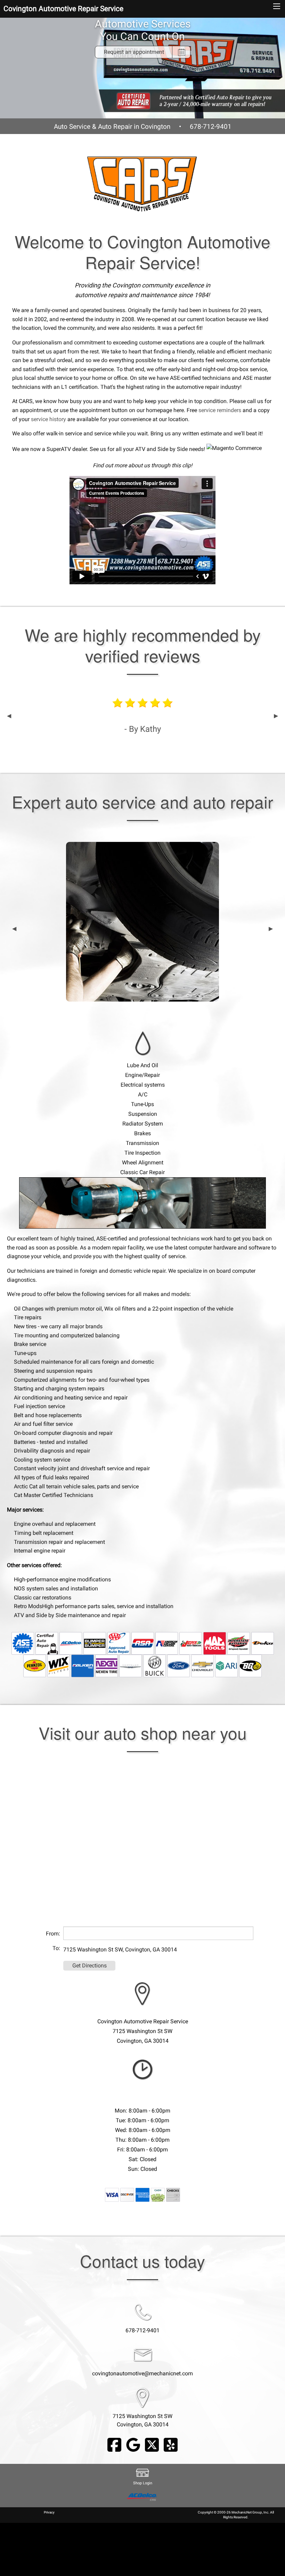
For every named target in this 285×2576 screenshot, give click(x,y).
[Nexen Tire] (107, 1666)
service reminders (220, 410)
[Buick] (154, 1666)
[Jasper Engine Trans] (191, 1643)
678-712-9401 (211, 127)
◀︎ (9, 716)
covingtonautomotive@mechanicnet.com (142, 2373)
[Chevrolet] (202, 1666)
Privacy (49, 2512)
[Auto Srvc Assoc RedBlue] (143, 1643)
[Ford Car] (178, 1666)
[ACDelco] (71, 1643)
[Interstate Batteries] (239, 1643)
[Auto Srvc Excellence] (23, 1643)
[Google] (133, 2445)
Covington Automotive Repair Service (63, 9)
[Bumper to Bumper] (95, 1643)
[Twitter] (152, 2445)
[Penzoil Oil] (35, 1666)
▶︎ (276, 716)
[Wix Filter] (59, 1666)
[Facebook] (114, 2445)
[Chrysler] (131, 1666)
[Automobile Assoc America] (119, 1643)
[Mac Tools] (215, 1643)
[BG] (250, 1666)
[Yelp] (171, 2445)
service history (48, 419)
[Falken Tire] (83, 1666)
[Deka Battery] (263, 1643)
